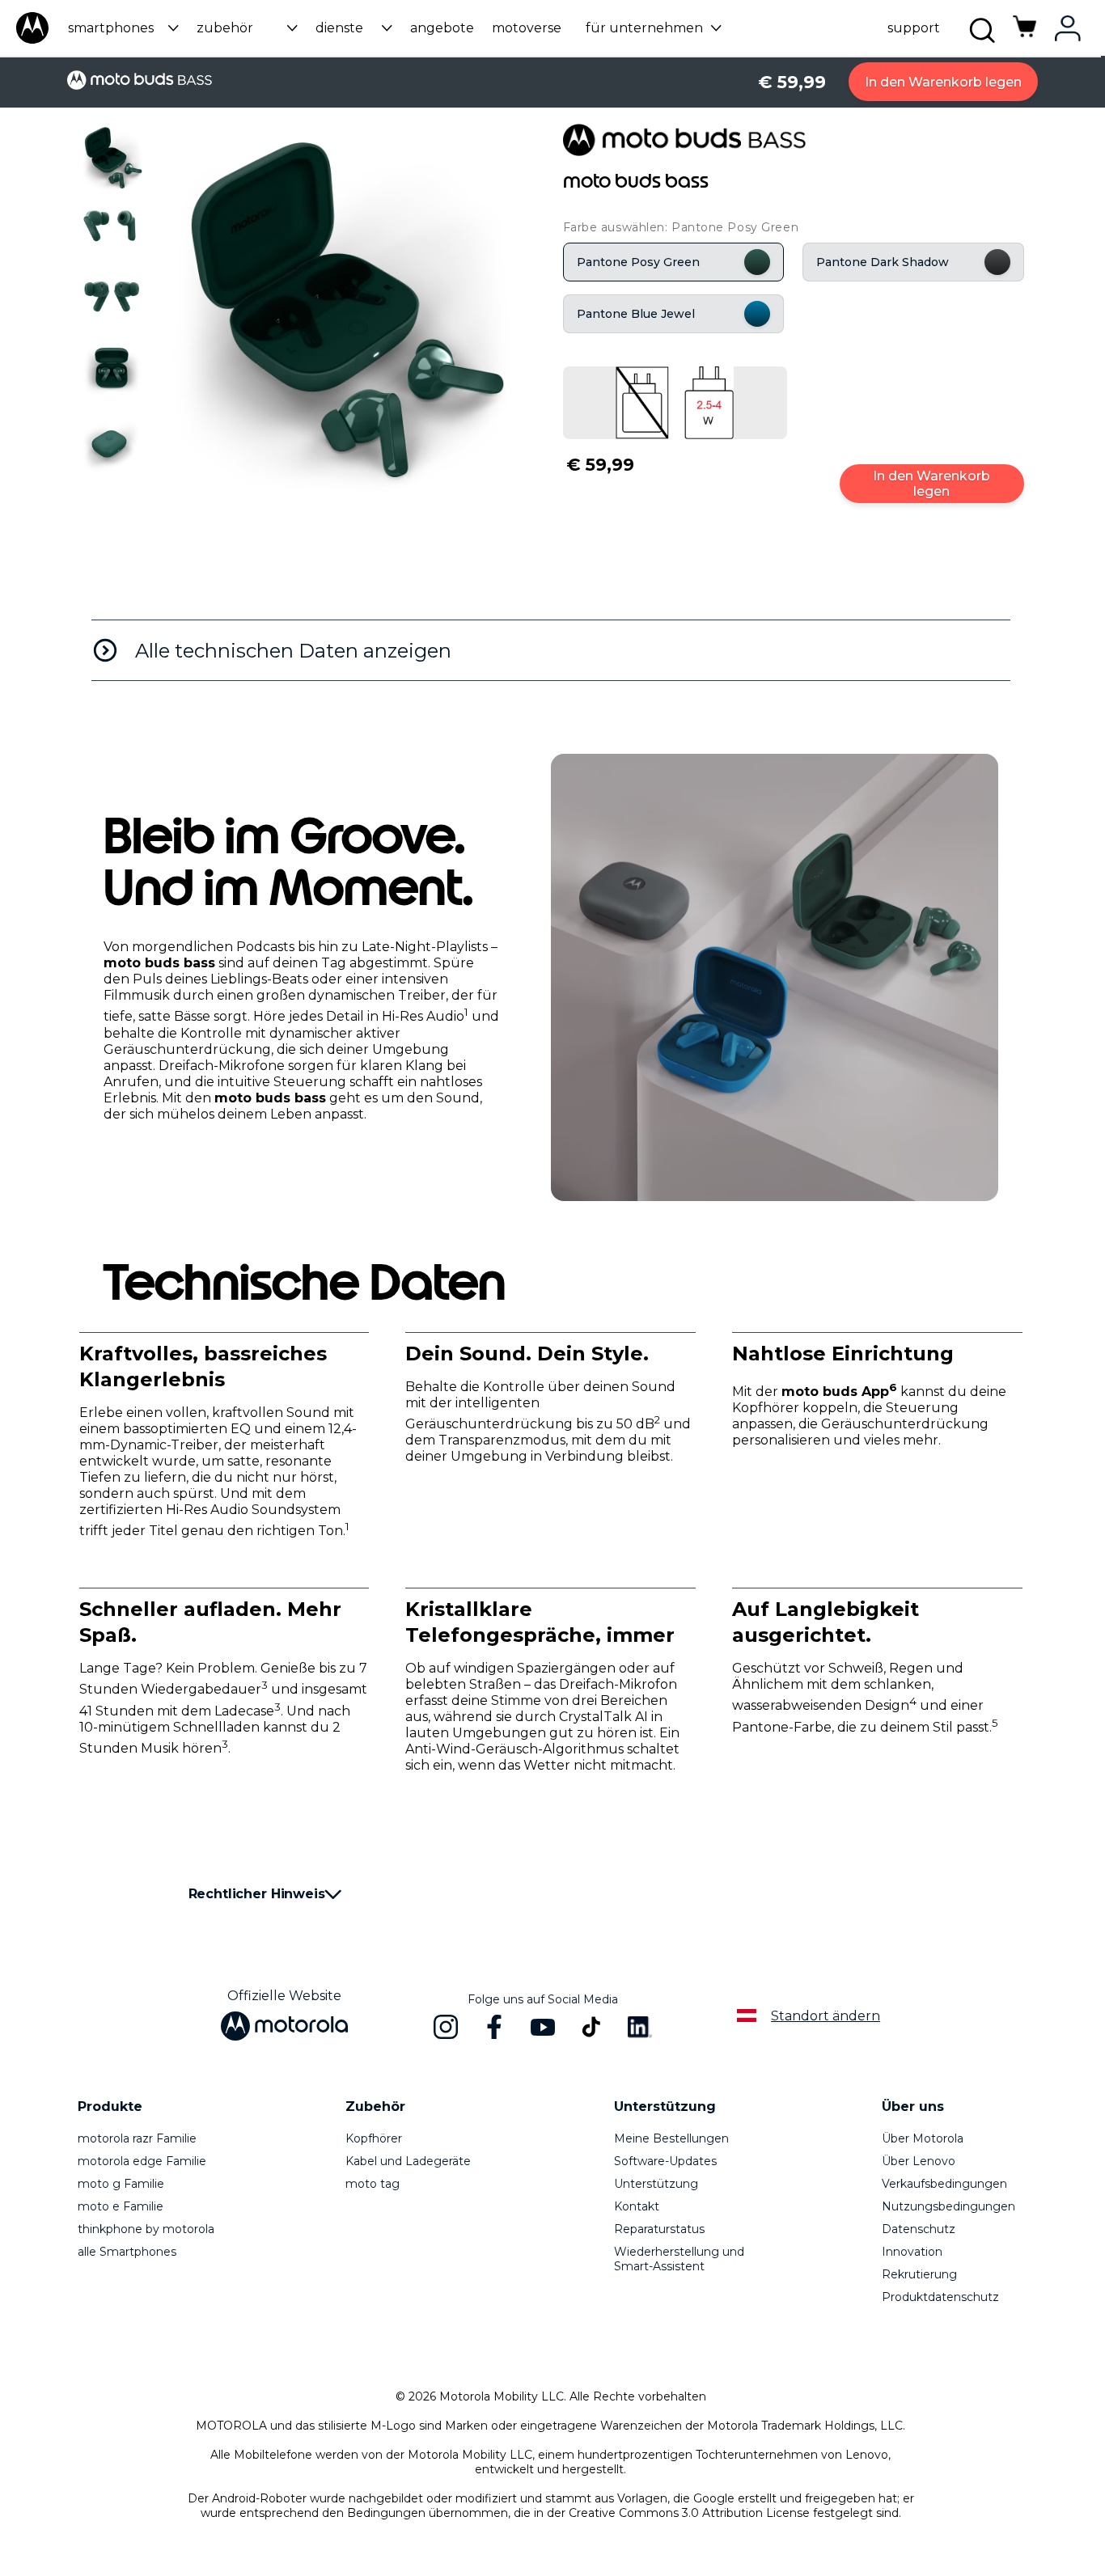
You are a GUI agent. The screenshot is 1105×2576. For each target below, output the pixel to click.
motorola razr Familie (137, 2138)
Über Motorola (923, 2138)
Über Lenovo (919, 2161)
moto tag (373, 2184)
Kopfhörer (374, 2138)
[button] (121, 28)
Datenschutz (919, 2229)
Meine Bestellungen (671, 2138)
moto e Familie (121, 2206)
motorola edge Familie (142, 2161)
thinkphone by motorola (146, 2229)
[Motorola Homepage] (32, 40)
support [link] (914, 28)
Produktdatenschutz (940, 2297)
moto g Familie (121, 2184)
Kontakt (637, 2206)
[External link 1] (675, 403)
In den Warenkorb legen (943, 82)
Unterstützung (656, 2184)
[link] (1025, 35)
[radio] (674, 262)
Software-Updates (665, 2161)
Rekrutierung (919, 2274)
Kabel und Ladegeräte (408, 2161)
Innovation (912, 2252)
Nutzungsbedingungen (948, 2206)
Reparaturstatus (659, 2229)
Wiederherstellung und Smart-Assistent (679, 2259)
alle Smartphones (127, 2252)
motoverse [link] (527, 28)
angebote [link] (442, 28)
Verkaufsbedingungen (944, 2184)
